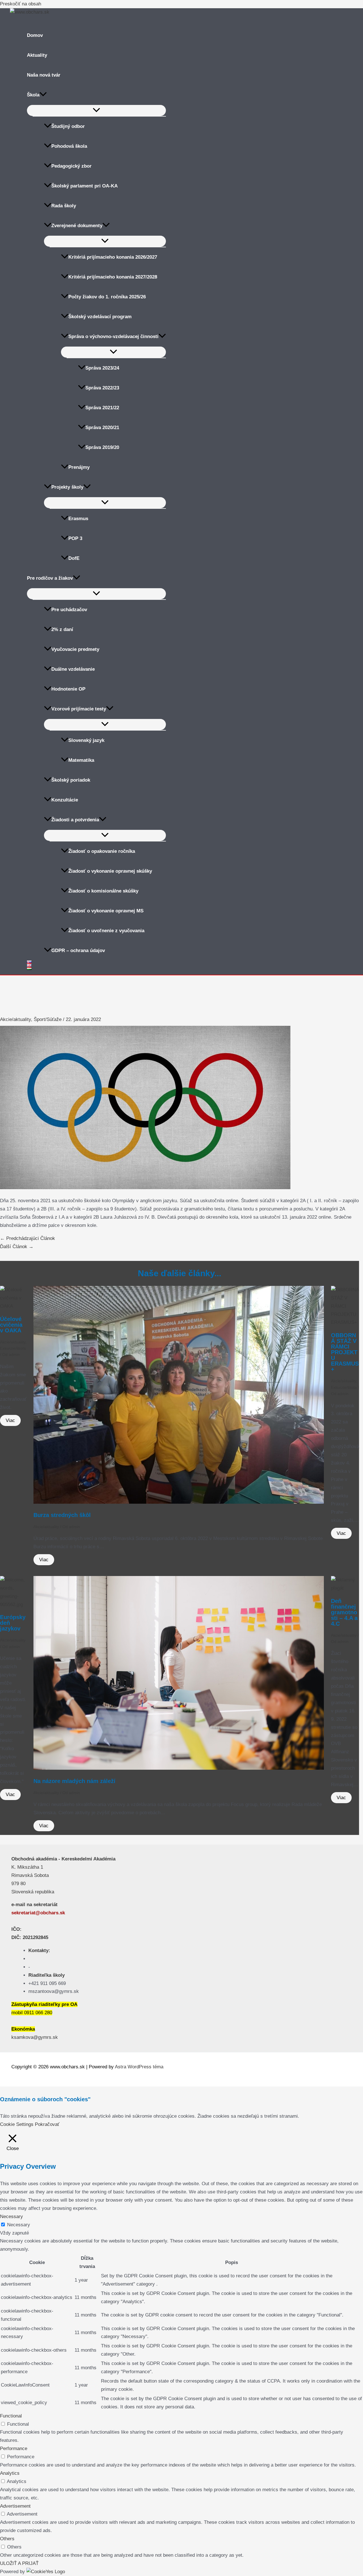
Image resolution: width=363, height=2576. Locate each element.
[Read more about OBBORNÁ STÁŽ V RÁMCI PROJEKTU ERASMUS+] (345, 1322)
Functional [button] (11, 2416)
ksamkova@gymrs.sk (35, 2037)
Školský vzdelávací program (100, 317)
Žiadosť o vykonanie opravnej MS (106, 911)
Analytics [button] (10, 2473)
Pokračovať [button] (47, 2124)
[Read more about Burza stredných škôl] (179, 1502)
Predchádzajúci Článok (28, 1238)
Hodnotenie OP (68, 689)
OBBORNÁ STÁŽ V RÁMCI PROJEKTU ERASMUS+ (345, 1352)
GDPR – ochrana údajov (78, 951)
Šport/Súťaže (48, 1019)
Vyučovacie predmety (75, 649)
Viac (10, 1420)
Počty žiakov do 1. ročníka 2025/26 (107, 297)
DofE (74, 558)
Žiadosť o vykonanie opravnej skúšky (110, 871)
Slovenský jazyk (86, 740)
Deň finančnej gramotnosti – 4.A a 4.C (344, 1612)
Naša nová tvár (44, 75)
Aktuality (37, 55)
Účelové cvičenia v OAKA (11, 1325)
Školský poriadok (71, 780)
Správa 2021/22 (102, 408)
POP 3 (75, 538)
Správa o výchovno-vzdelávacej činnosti (113, 336)
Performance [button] (14, 2449)
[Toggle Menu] (96, 110)
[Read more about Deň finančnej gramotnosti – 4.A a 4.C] (345, 1588)
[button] (43, 95)
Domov (35, 35)
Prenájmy (79, 467)
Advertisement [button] (15, 2506)
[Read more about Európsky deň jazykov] (13, 1605)
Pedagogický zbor (71, 166)
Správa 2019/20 (102, 447)
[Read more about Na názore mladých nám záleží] (179, 1768)
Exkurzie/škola (13, 1348)
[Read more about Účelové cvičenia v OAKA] (13, 1306)
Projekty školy (67, 487)
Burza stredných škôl (62, 1515)
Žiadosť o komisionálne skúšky (103, 891)
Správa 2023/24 (102, 368)
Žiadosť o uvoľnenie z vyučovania (106, 931)
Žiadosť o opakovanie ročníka (102, 851)
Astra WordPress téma (139, 2067)
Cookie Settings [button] (17, 2124)
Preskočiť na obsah (21, 4)
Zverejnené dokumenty (77, 226)
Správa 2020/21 (102, 428)
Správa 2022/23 (102, 388)
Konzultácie (65, 800)
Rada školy (64, 206)
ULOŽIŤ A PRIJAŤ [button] (19, 2563)
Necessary (19, 2225)
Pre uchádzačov (69, 610)
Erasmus (78, 519)
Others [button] (7, 2539)
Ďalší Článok (17, 1247)
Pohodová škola (69, 146)
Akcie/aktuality (15, 1019)
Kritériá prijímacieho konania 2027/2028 (113, 277)
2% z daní (62, 629)
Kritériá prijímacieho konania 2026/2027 (113, 257)
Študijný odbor (68, 126)
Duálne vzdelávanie (73, 669)
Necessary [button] (11, 2217)
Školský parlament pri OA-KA (85, 186)
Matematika (81, 760)
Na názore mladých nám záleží (74, 1781)
